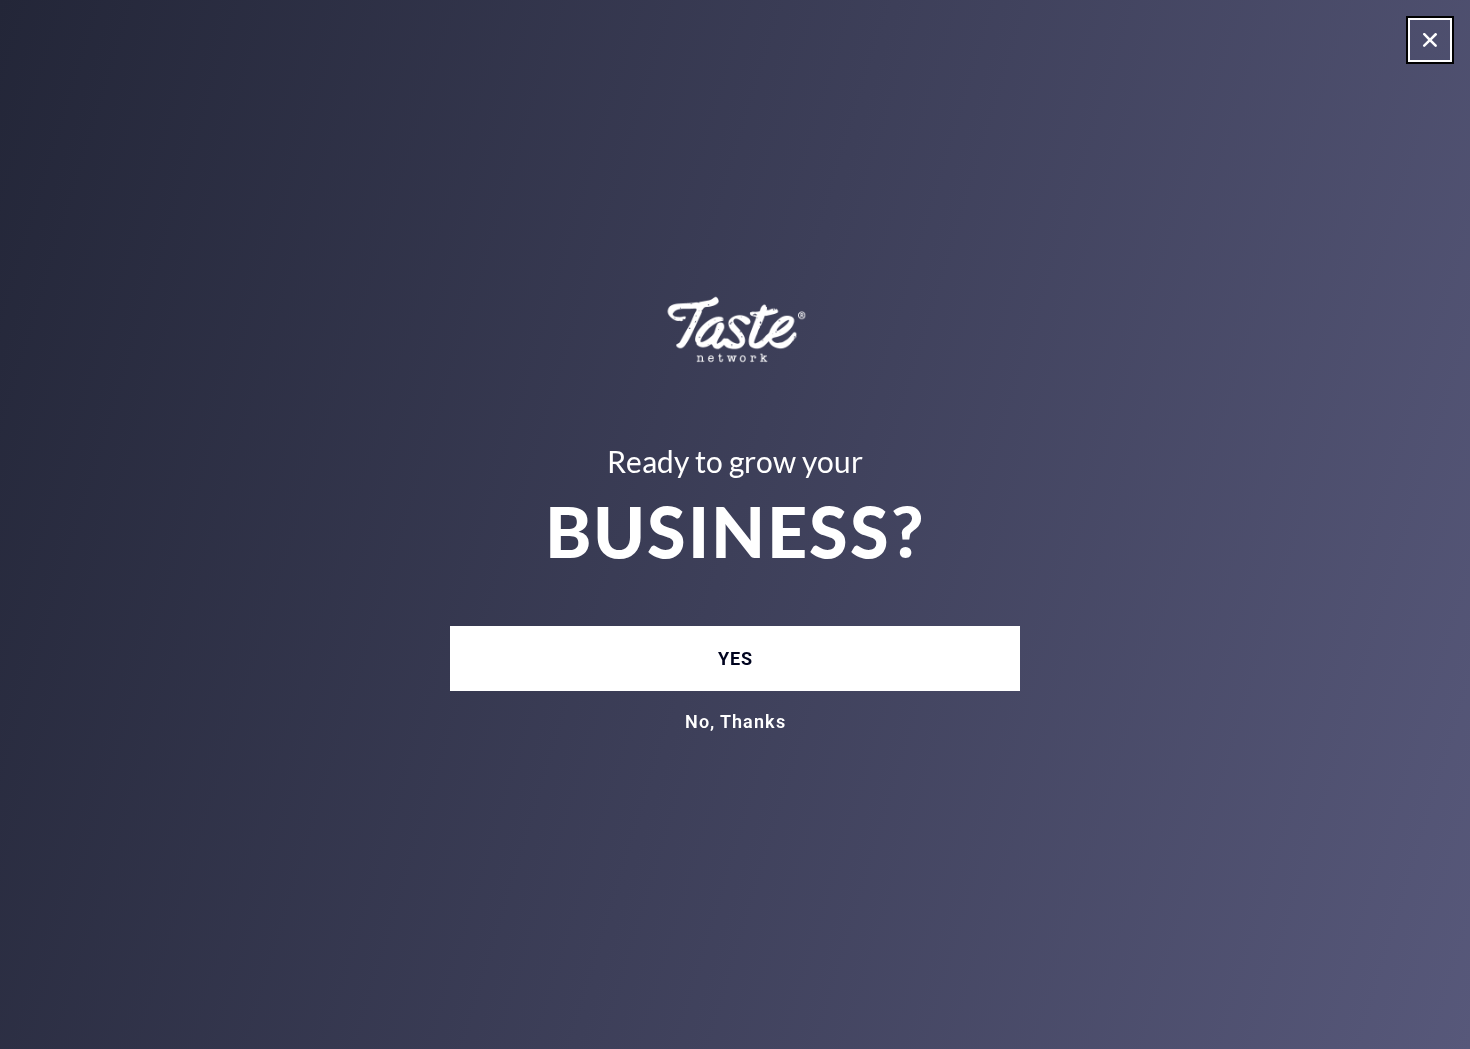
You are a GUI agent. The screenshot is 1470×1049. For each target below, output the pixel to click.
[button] (1430, 40)
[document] (735, 524)
